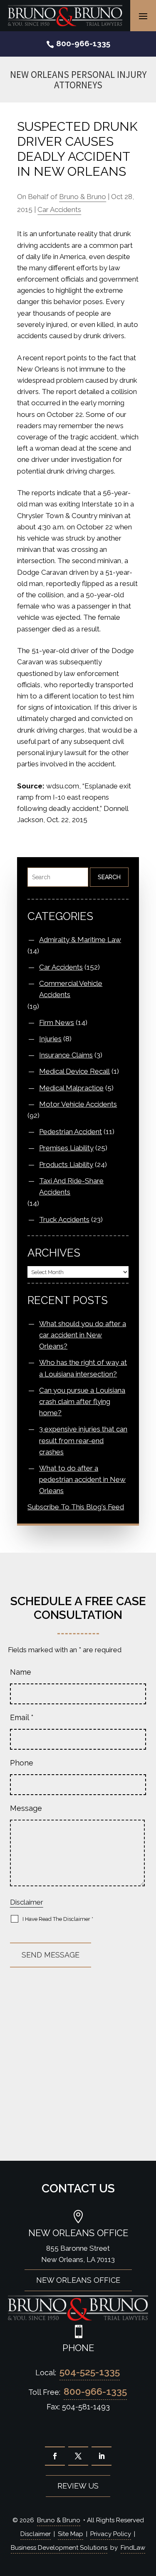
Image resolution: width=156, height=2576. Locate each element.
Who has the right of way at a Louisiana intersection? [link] (83, 1368)
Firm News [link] (57, 1022)
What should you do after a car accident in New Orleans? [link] (83, 1335)
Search (109, 877)
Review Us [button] (78, 2486)
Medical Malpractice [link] (71, 1088)
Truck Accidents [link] (64, 1219)
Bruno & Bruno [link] (83, 197)
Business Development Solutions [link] (59, 2548)
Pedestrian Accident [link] (71, 1132)
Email (22, 1717)
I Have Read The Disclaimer (58, 1919)
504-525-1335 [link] (90, 2372)
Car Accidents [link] (59, 209)
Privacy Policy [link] (111, 2534)
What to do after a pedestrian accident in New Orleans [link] (82, 1479)
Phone (22, 1763)
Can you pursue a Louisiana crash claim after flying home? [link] (82, 1401)
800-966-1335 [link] (83, 43)
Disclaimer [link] (36, 2534)
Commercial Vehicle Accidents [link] (71, 989)
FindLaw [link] (133, 2548)
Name (21, 1672)
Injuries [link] (50, 1039)
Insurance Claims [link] (66, 1055)
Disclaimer (27, 1902)
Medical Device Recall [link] (74, 1071)
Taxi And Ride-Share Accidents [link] (71, 1186)
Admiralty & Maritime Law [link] (80, 940)
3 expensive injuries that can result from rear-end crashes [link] (83, 1440)
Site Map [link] (71, 2534)
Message (26, 1808)
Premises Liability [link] (66, 1148)
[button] (143, 16)
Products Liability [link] (66, 1165)
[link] (65, 15)
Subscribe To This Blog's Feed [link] (76, 1507)
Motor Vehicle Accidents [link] (78, 1104)
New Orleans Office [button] (78, 2280)
